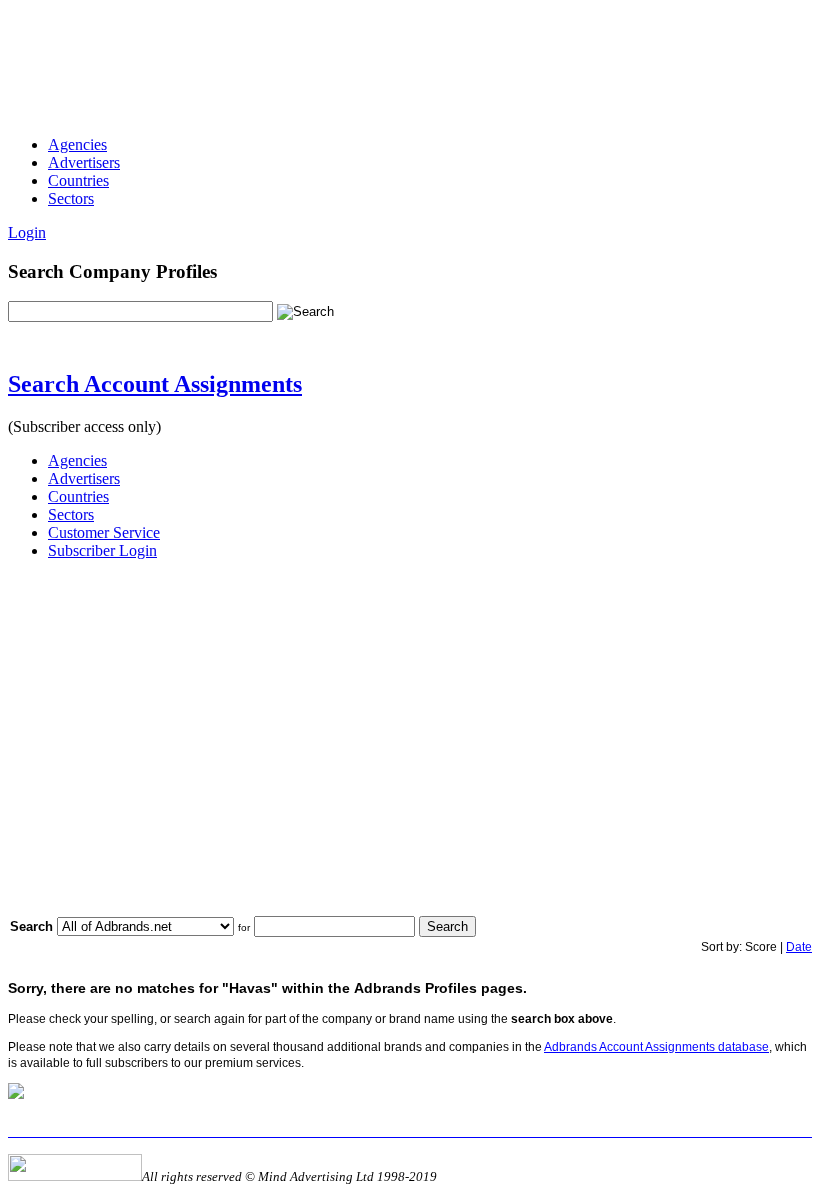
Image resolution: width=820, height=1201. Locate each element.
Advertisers (84, 162)
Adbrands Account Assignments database (656, 1047)
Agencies (77, 144)
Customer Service (104, 532)
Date (799, 947)
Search (447, 926)
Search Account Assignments (155, 384)
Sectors (71, 198)
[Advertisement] (372, 53)
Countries (78, 180)
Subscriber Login (102, 550)
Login (27, 232)
